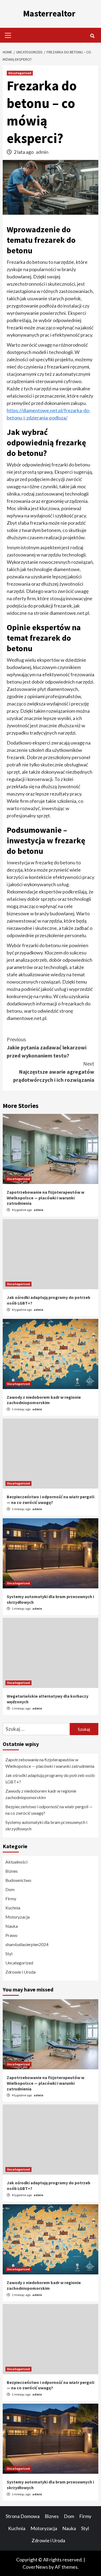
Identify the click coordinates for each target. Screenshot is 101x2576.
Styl (9, 1954)
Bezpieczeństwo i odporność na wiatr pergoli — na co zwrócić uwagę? (50, 1499)
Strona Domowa (23, 2516)
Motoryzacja (18, 1917)
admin (42, 152)
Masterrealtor (49, 13)
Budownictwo (18, 1880)
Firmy (11, 1898)
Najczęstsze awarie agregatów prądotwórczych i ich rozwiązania (54, 1072)
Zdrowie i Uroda (20, 1972)
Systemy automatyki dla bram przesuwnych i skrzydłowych (46, 1825)
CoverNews (35, 2567)
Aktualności (16, 1862)
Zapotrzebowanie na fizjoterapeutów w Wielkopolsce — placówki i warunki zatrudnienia (46, 1198)
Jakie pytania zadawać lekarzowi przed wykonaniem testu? (47, 1047)
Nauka (12, 1926)
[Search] (92, 36)
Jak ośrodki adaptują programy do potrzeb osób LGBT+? (50, 1778)
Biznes (12, 1871)
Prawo (11, 1935)
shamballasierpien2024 (27, 1944)
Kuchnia (13, 1908)
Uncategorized (20, 73)
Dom (10, 1889)
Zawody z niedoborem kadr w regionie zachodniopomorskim (44, 1400)
